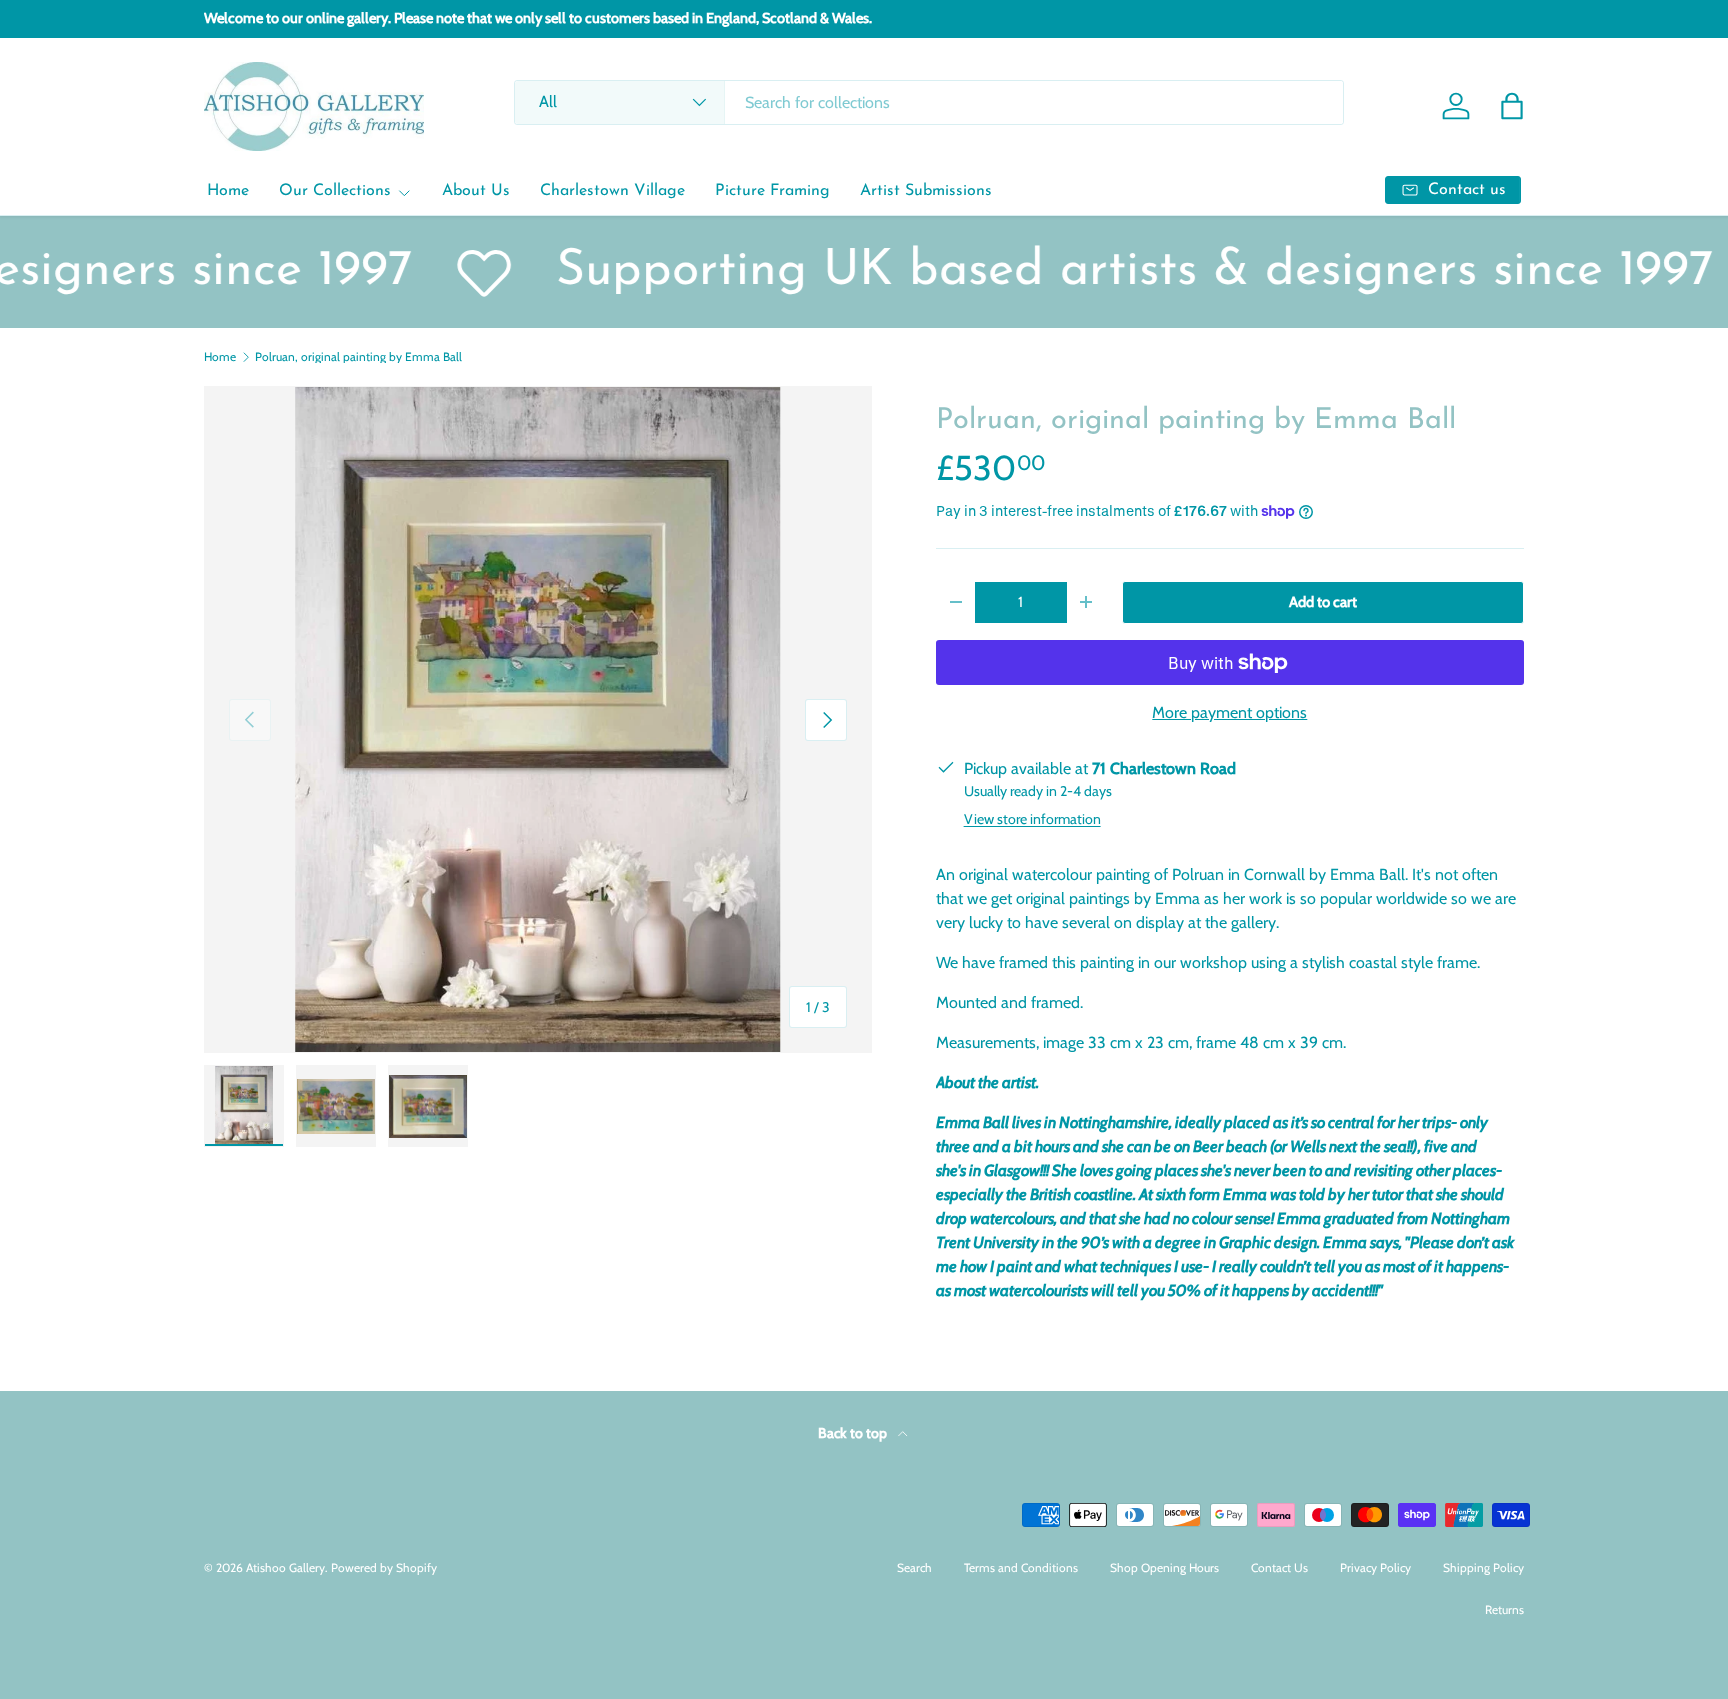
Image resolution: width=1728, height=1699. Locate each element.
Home (228, 191)
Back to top (854, 1433)
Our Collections (335, 191)
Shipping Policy (1483, 1567)
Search (914, 1567)
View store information (1032, 819)
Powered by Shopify (384, 1567)
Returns (1504, 1609)
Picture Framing (772, 191)
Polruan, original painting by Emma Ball (358, 357)
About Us (476, 191)
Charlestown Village (612, 191)
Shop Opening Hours (1164, 1567)
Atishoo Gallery (285, 1567)
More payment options (1229, 712)
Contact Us (1279, 1567)
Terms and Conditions (1021, 1567)
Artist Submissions (926, 191)
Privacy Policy (1375, 1567)
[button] (1512, 106)
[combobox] (928, 102)
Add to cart (1323, 602)
